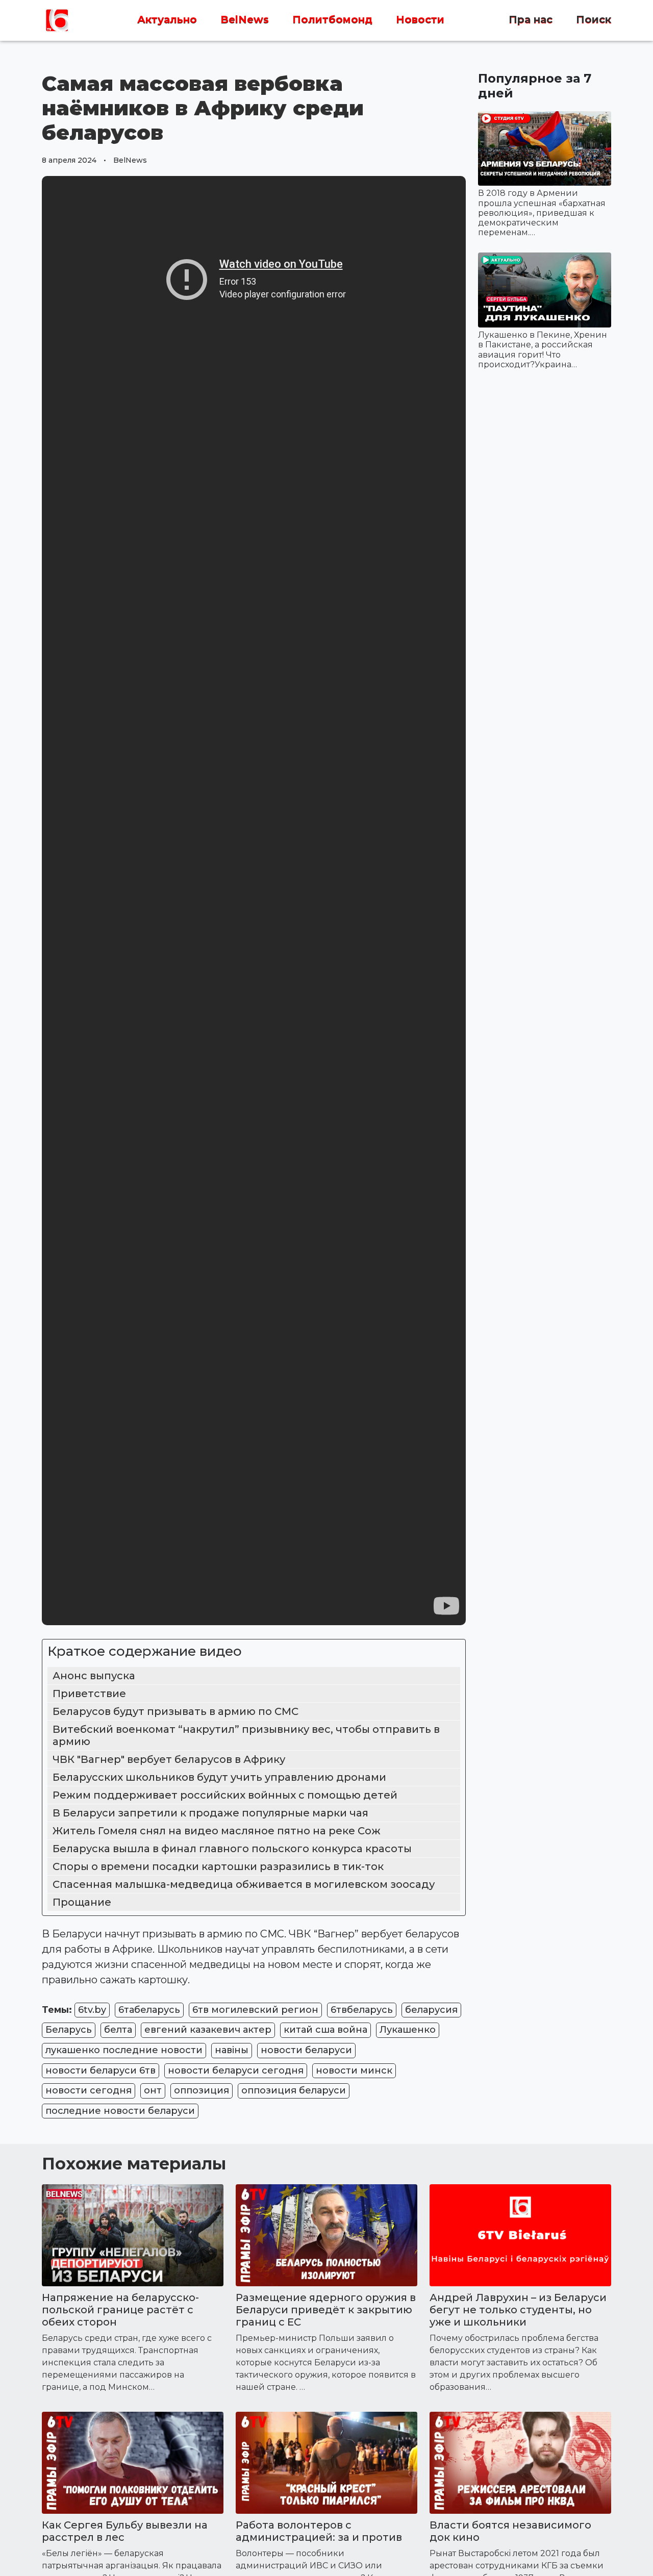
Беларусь (69, 2030)
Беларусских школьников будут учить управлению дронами (219, 1777)
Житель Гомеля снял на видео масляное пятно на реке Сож (217, 1831)
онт (153, 2090)
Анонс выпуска (94, 1676)
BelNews (245, 20)
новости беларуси (306, 2050)
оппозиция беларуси (294, 2090)
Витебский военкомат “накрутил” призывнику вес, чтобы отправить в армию (246, 1735)
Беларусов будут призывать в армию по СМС (175, 1711)
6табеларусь (149, 2010)
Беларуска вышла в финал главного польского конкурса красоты (232, 1849)
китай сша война (325, 2030)
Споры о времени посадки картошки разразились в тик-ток (218, 1866)
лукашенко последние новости (124, 2050)
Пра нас (531, 20)
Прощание (82, 1902)
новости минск (354, 2070)
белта (118, 2030)
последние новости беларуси (120, 2111)
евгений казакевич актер (208, 2030)
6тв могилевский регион (255, 2010)
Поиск (594, 20)
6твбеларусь (362, 2010)
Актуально (167, 20)
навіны (232, 2050)
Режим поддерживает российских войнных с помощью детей (226, 1795)
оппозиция (202, 2090)
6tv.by (92, 2010)
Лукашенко (408, 2030)
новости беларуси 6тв (101, 2070)
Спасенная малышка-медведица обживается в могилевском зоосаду (244, 1884)
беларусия (431, 2010)
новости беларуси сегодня (236, 2070)
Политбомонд (332, 20)
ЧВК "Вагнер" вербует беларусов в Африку (170, 1759)
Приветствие (89, 1694)
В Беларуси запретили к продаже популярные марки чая (210, 1813)
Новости (420, 20)
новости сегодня (89, 2090)
